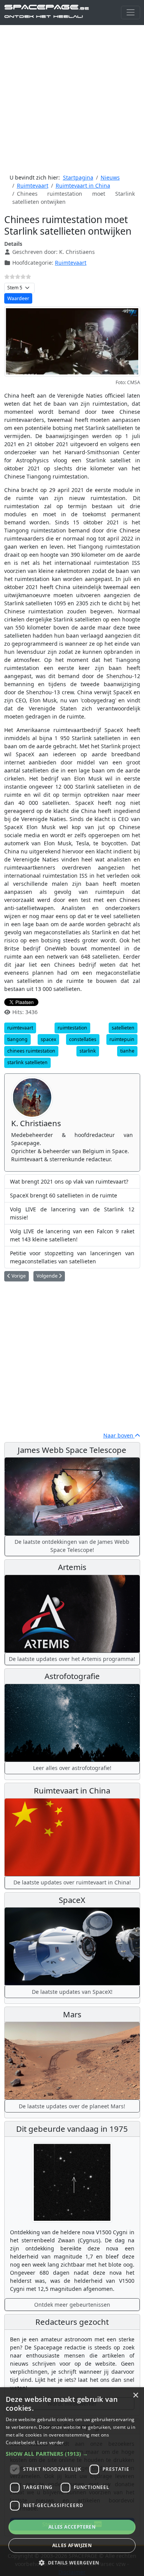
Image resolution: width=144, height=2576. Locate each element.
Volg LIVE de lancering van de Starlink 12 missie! (72, 1213)
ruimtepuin (122, 1039)
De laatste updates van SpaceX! (72, 1992)
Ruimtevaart (71, 263)
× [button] (135, 2395)
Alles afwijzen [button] (72, 2545)
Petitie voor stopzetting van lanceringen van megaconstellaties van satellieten (72, 1257)
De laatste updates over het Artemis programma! (72, 1659)
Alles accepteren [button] (72, 2527)
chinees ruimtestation (31, 1051)
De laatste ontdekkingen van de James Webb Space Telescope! (72, 1546)
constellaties (83, 1039)
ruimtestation (72, 1028)
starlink (88, 1051)
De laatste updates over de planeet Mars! (72, 2106)
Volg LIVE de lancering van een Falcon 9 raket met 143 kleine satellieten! (72, 1235)
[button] (72, 2454)
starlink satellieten (27, 1062)
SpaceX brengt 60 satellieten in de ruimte (64, 1195)
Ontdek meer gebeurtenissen (72, 2305)
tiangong (17, 1039)
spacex (48, 1039)
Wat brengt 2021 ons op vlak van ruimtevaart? (69, 1181)
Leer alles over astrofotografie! (72, 1768)
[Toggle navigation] (130, 13)
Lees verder (50, 2442)
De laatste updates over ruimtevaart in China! (72, 1882)
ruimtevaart (20, 1028)
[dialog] (72, 2482)
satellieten (123, 1028)
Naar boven (119, 1435)
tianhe (127, 1051)
